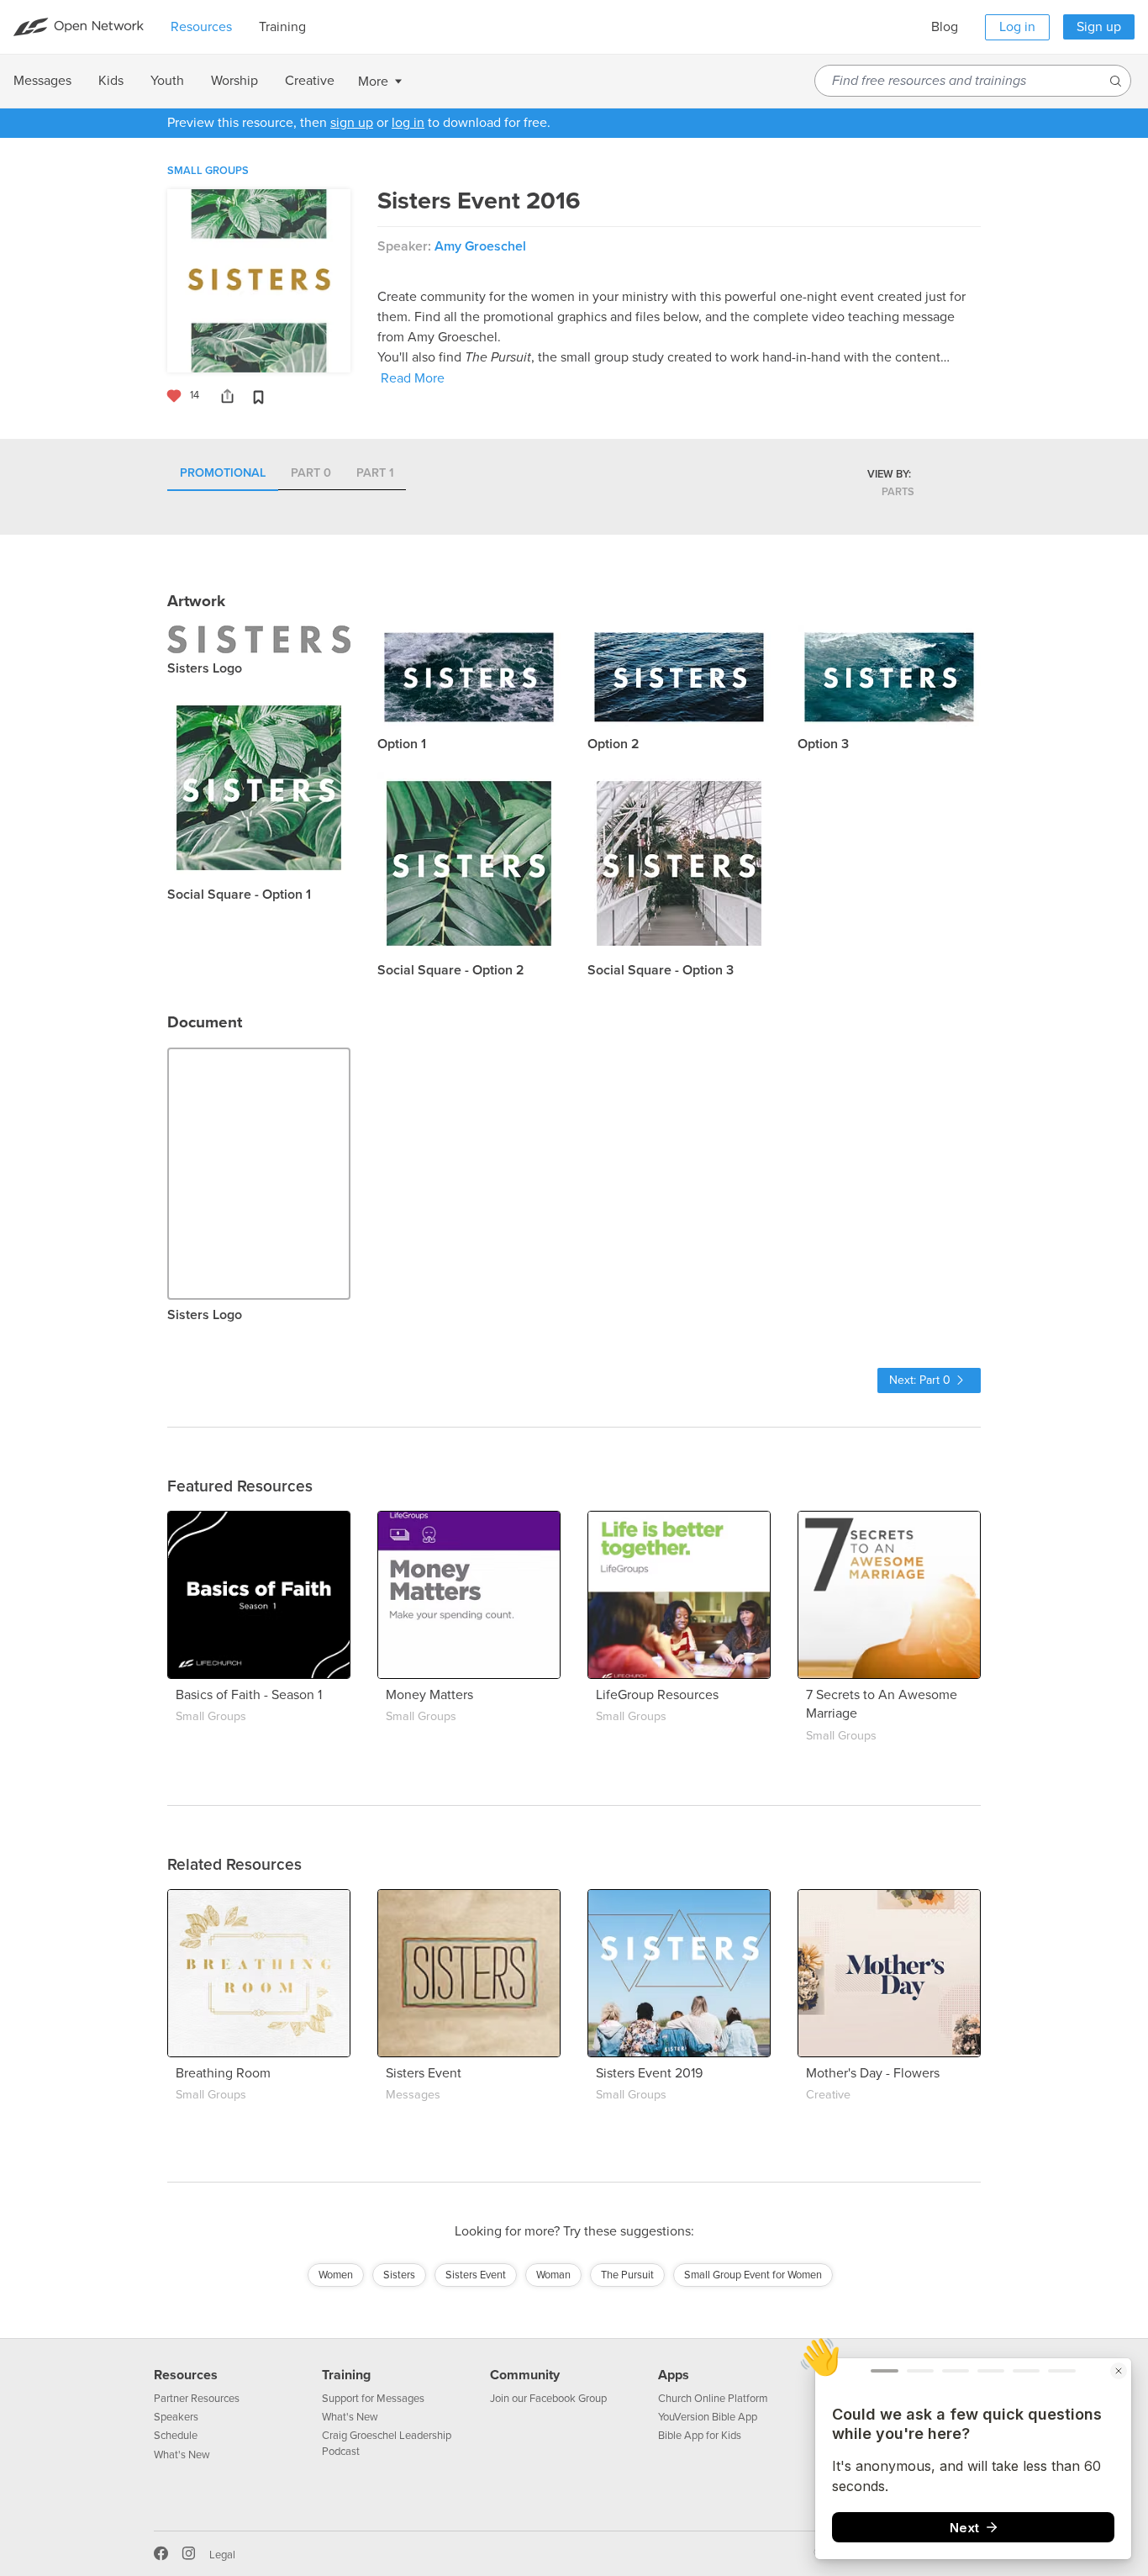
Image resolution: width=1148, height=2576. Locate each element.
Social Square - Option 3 (661, 970)
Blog (945, 27)
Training (346, 2375)
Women (336, 2275)
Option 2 (613, 744)
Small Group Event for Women (753, 2275)
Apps (674, 2375)
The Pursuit (627, 2275)
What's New (182, 2455)
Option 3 (823, 744)
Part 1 (375, 474)
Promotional (223, 474)
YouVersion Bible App (708, 2417)
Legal (222, 2555)
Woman (553, 2275)
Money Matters (429, 1695)
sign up (352, 123)
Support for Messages (373, 2399)
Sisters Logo (205, 668)
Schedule (176, 2436)
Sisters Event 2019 (649, 2073)
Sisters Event (424, 2073)
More (373, 82)
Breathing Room (223, 2073)
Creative (828, 2095)
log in (408, 123)
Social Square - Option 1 (239, 895)
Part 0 (311, 474)
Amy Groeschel (480, 246)
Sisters (399, 2275)
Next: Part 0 (920, 1380)
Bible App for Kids (700, 2436)
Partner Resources (197, 2399)
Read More (413, 378)
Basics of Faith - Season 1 (249, 1695)
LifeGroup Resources (657, 1695)
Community (525, 2375)
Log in (1017, 27)
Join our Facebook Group (548, 2399)
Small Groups (208, 171)
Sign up (1099, 27)
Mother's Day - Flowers (873, 2073)
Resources (186, 2375)
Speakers (176, 2417)
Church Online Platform (713, 2399)
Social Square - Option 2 (451, 970)
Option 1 (402, 744)
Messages (413, 2095)
